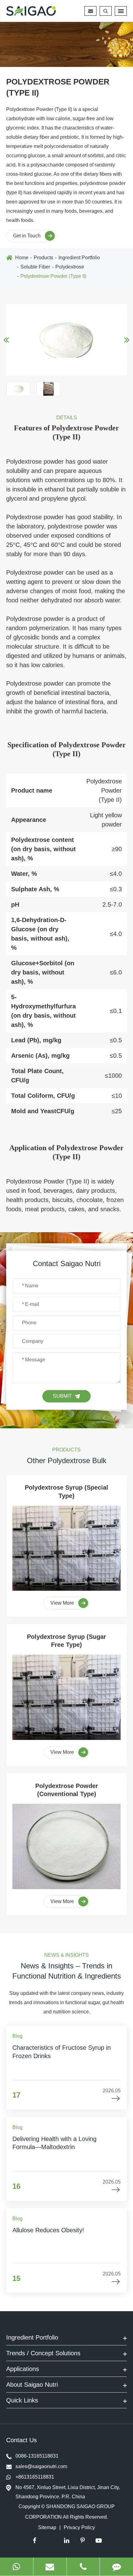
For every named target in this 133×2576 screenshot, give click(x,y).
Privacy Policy (79, 2527)
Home (22, 258)
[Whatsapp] (17, 2567)
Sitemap (47, 2527)
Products (43, 258)
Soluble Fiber (35, 267)
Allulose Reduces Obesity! (48, 2230)
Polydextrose (70, 267)
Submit (62, 1396)
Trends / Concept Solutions (43, 2353)
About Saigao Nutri (32, 2385)
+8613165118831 (35, 2477)
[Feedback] (116, 2567)
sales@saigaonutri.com (41, 2466)
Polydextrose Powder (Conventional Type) (67, 1790)
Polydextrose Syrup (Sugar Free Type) (66, 1641)
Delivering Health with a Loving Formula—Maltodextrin (54, 2143)
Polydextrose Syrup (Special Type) (66, 1491)
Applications (23, 2369)
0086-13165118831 (37, 2456)
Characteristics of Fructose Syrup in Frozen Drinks (62, 2052)
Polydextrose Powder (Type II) (53, 276)
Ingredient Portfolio (79, 258)
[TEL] (83, 2567)
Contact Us (22, 2440)
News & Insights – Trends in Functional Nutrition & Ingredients (67, 1971)
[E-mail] (50, 2567)
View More (63, 1603)
